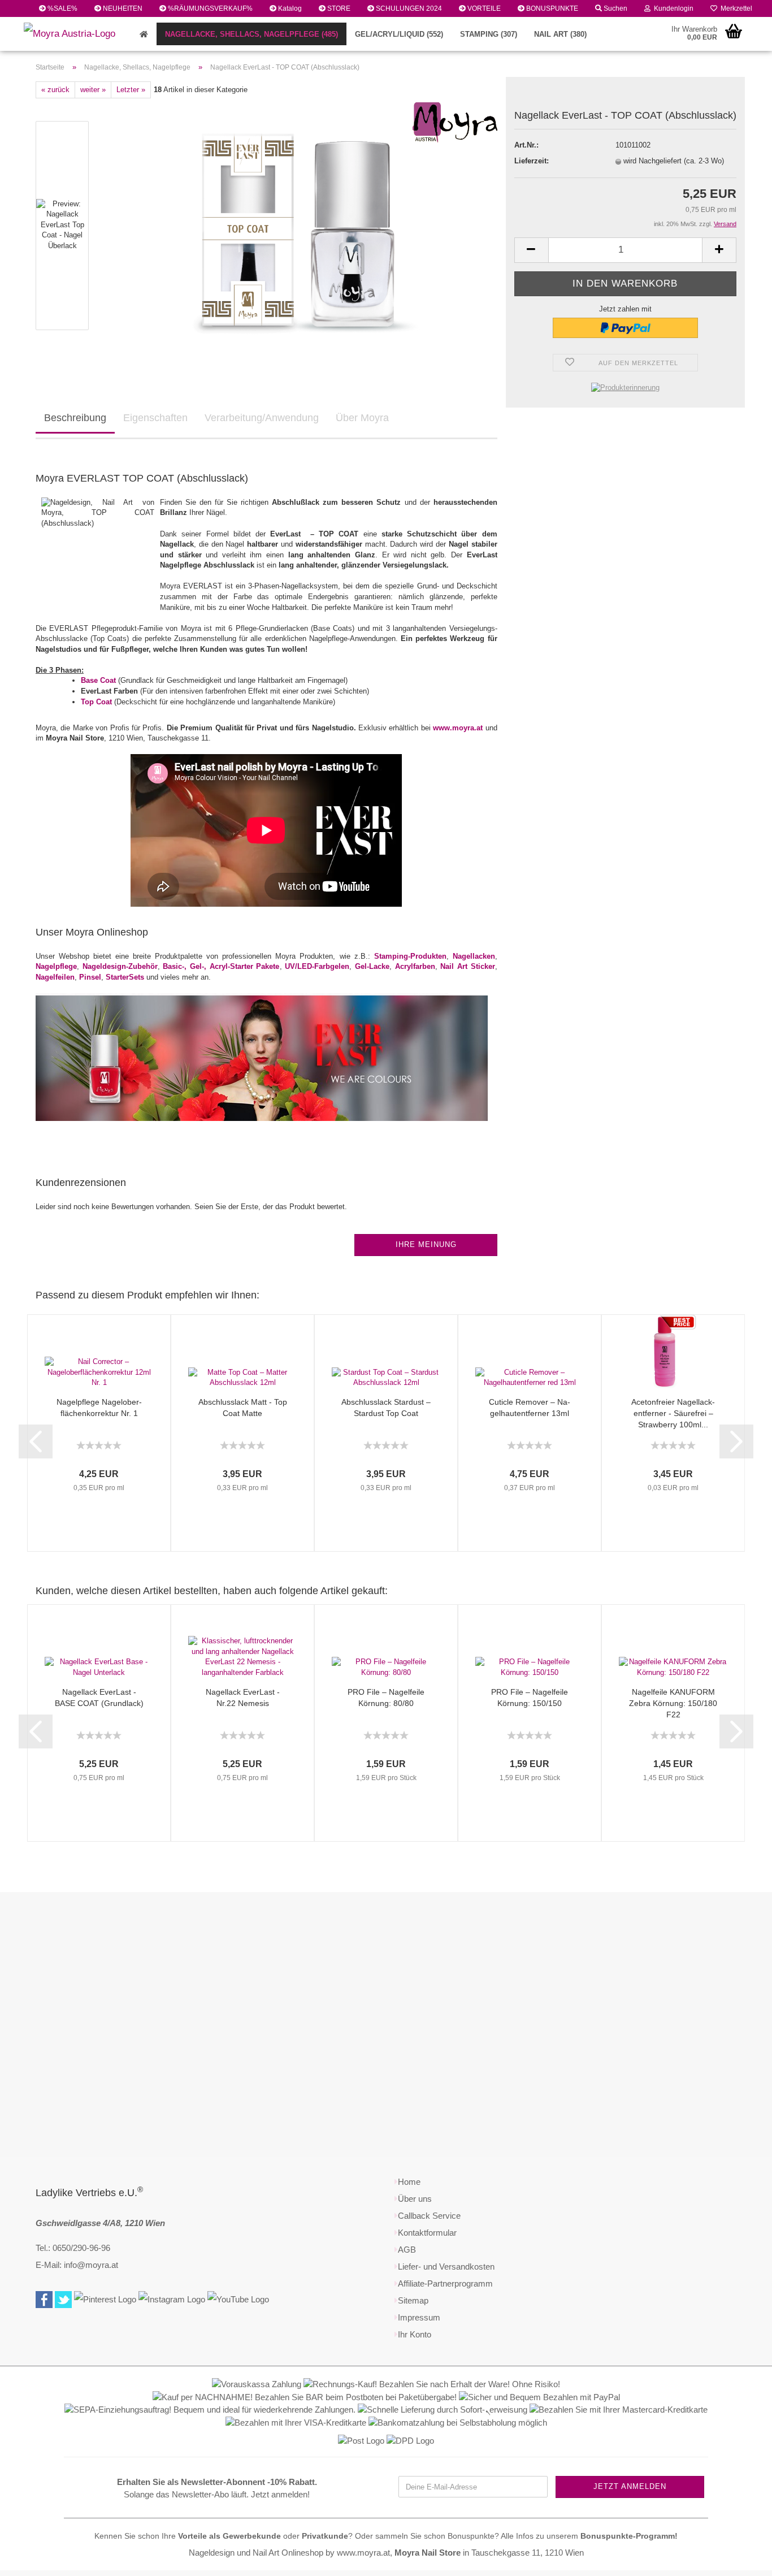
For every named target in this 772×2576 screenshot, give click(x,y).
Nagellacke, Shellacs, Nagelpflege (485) (251, 34)
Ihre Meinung (426, 1244)
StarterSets (125, 977)
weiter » (93, 90)
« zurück (55, 90)
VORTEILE (483, 8)
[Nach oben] (741, 2559)
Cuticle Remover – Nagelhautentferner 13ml (530, 1408)
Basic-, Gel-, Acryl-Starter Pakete (221, 966)
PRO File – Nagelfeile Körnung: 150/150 (530, 1698)
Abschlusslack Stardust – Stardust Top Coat (386, 1408)
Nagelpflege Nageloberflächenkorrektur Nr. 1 (99, 1408)
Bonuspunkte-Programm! (629, 2536)
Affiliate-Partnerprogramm (445, 2283)
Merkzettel (735, 8)
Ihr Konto (415, 2334)
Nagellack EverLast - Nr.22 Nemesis (243, 1698)
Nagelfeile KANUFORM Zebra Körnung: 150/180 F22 (673, 1703)
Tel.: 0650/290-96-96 (73, 2248)
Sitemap (413, 2300)
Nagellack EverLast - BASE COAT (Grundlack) (99, 1698)
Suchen (615, 8)
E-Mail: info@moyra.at (77, 2265)
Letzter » (131, 90)
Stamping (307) (489, 34)
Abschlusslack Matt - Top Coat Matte (243, 1408)
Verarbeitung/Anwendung (262, 418)
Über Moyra (362, 418)
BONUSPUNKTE (551, 8)
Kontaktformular (427, 2233)
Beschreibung (75, 418)
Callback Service (429, 2216)
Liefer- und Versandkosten (446, 2267)
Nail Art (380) (560, 34)
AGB (407, 2250)
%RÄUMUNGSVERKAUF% (209, 8)
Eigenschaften (155, 418)
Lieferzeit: (532, 161)
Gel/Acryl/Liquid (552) (399, 34)
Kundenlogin (672, 8)
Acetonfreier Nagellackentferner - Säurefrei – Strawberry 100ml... (673, 1413)
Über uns (415, 2199)
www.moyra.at (458, 728)
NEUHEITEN (122, 8)
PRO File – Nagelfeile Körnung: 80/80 (386, 1698)
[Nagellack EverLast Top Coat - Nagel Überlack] (299, 225)
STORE (338, 8)
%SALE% (62, 8)
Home (409, 2182)
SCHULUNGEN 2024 (408, 8)
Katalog (289, 8)
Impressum (419, 2317)
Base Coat (98, 680)
